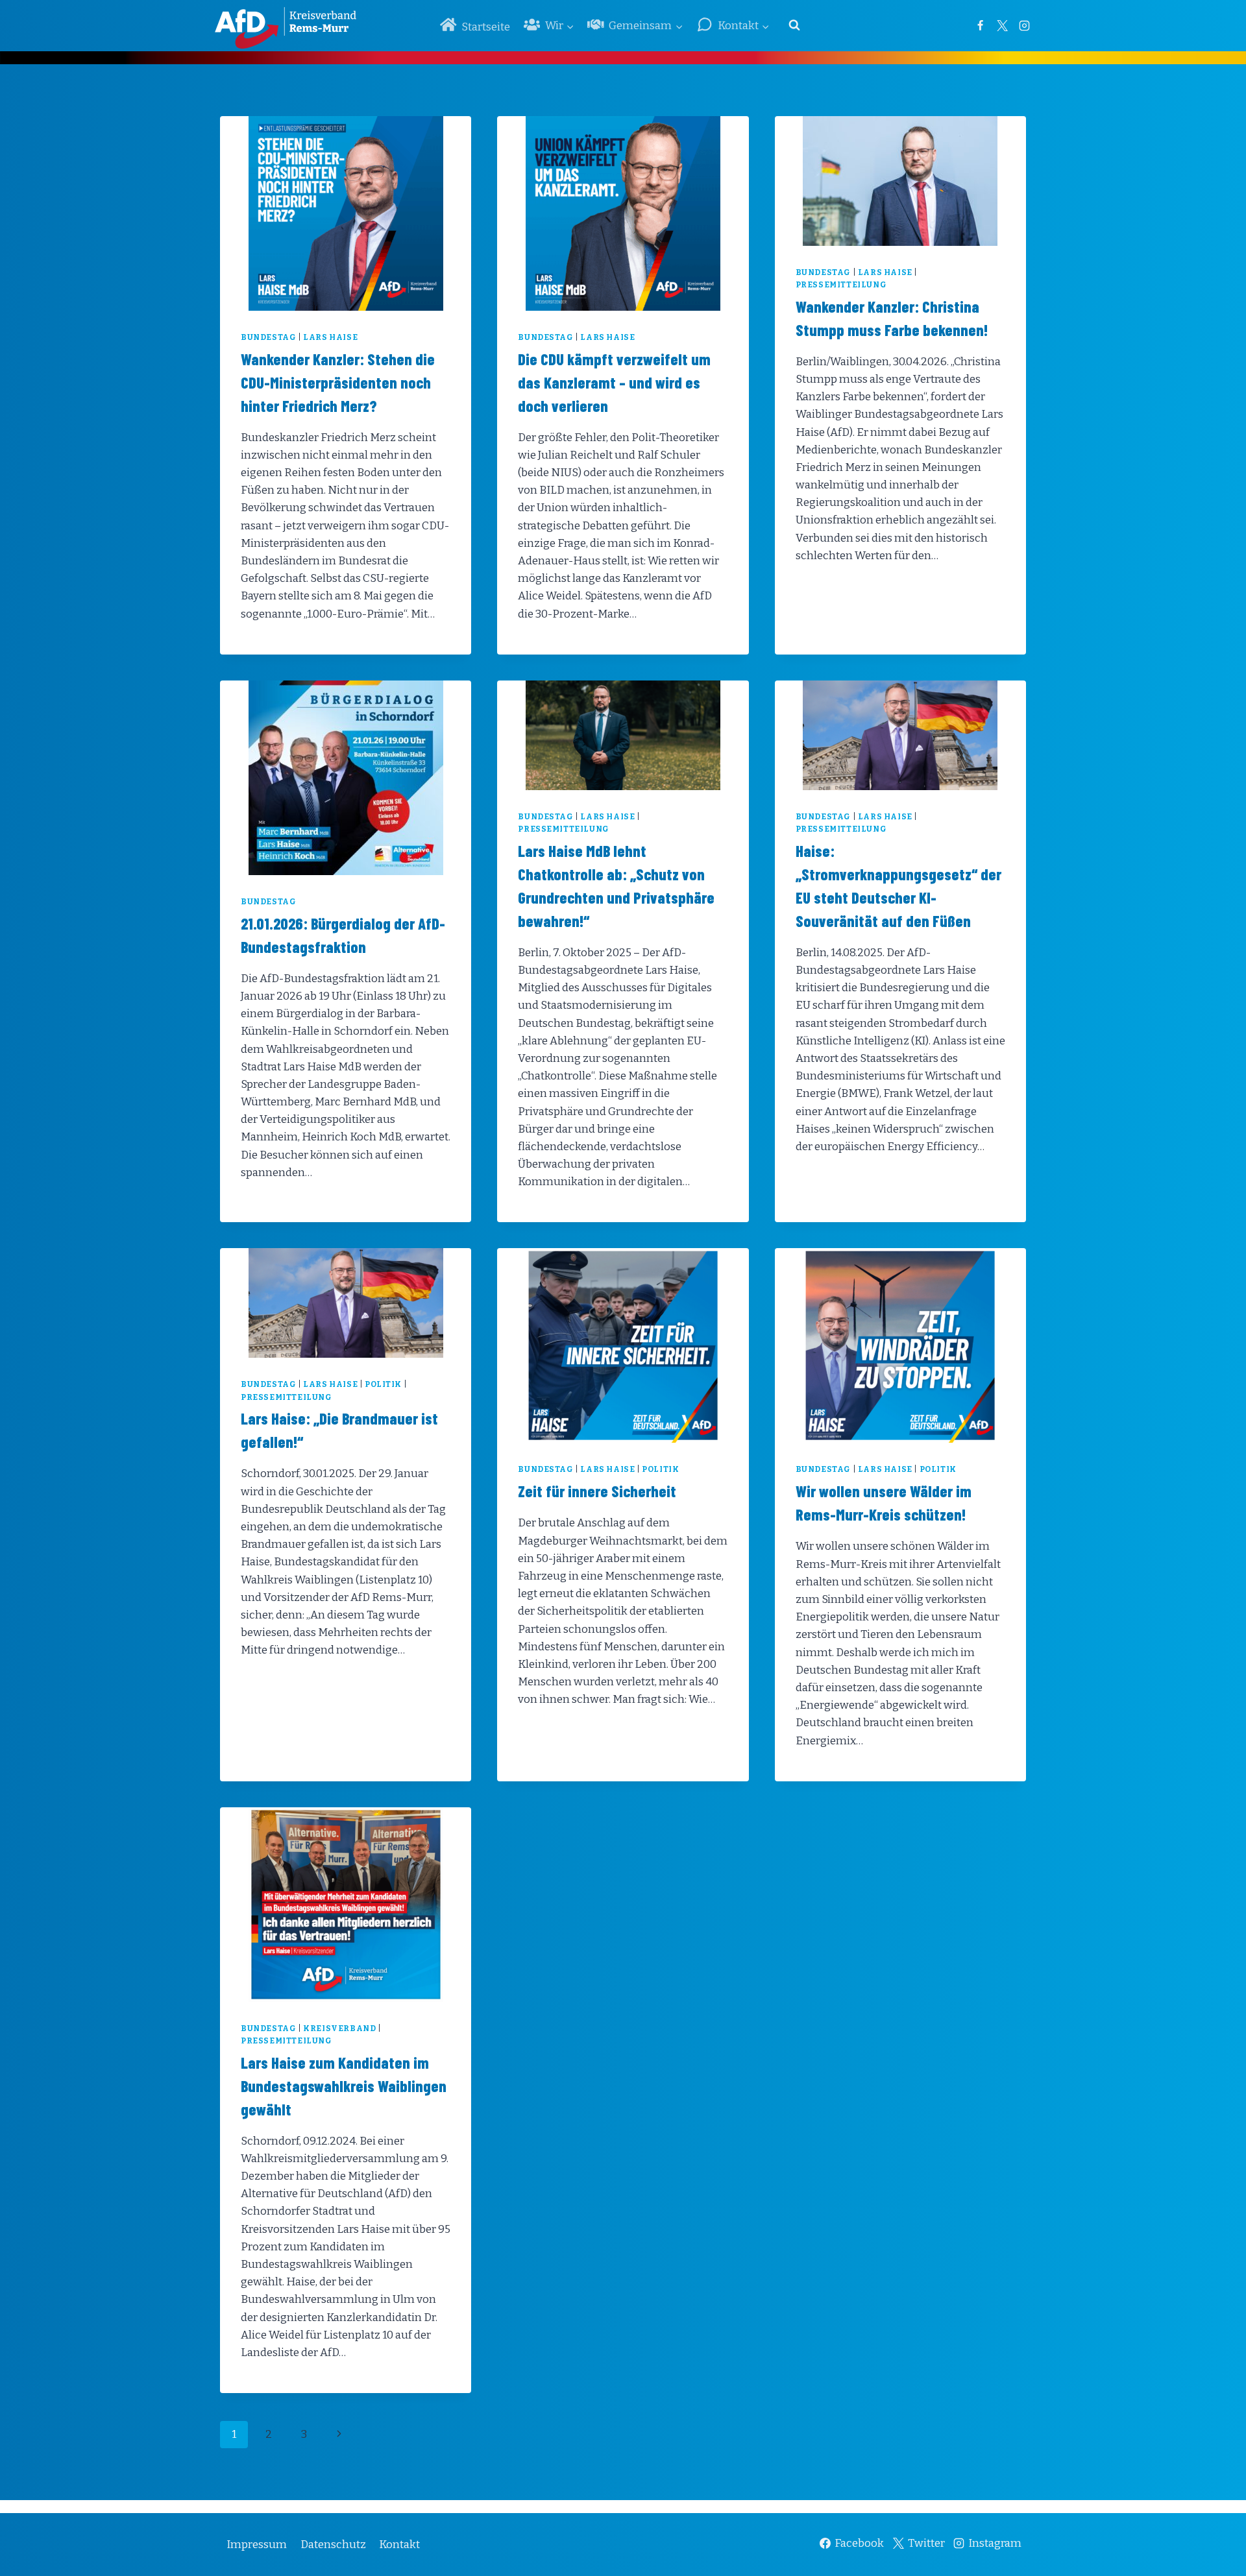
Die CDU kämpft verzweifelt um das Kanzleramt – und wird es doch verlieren (614, 382)
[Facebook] (980, 25)
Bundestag (268, 337)
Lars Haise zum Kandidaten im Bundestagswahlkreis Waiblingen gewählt (344, 2086)
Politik (383, 1384)
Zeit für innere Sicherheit (597, 1491)
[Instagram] (1024, 25)
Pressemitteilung (841, 285)
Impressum (257, 2545)
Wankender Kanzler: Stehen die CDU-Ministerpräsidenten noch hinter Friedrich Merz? (338, 382)
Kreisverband (339, 2028)
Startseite (486, 27)
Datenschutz (333, 2545)
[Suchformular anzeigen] (794, 25)
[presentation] (346, 213)
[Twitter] (1002, 25)
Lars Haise (330, 337)
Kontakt (399, 2545)
